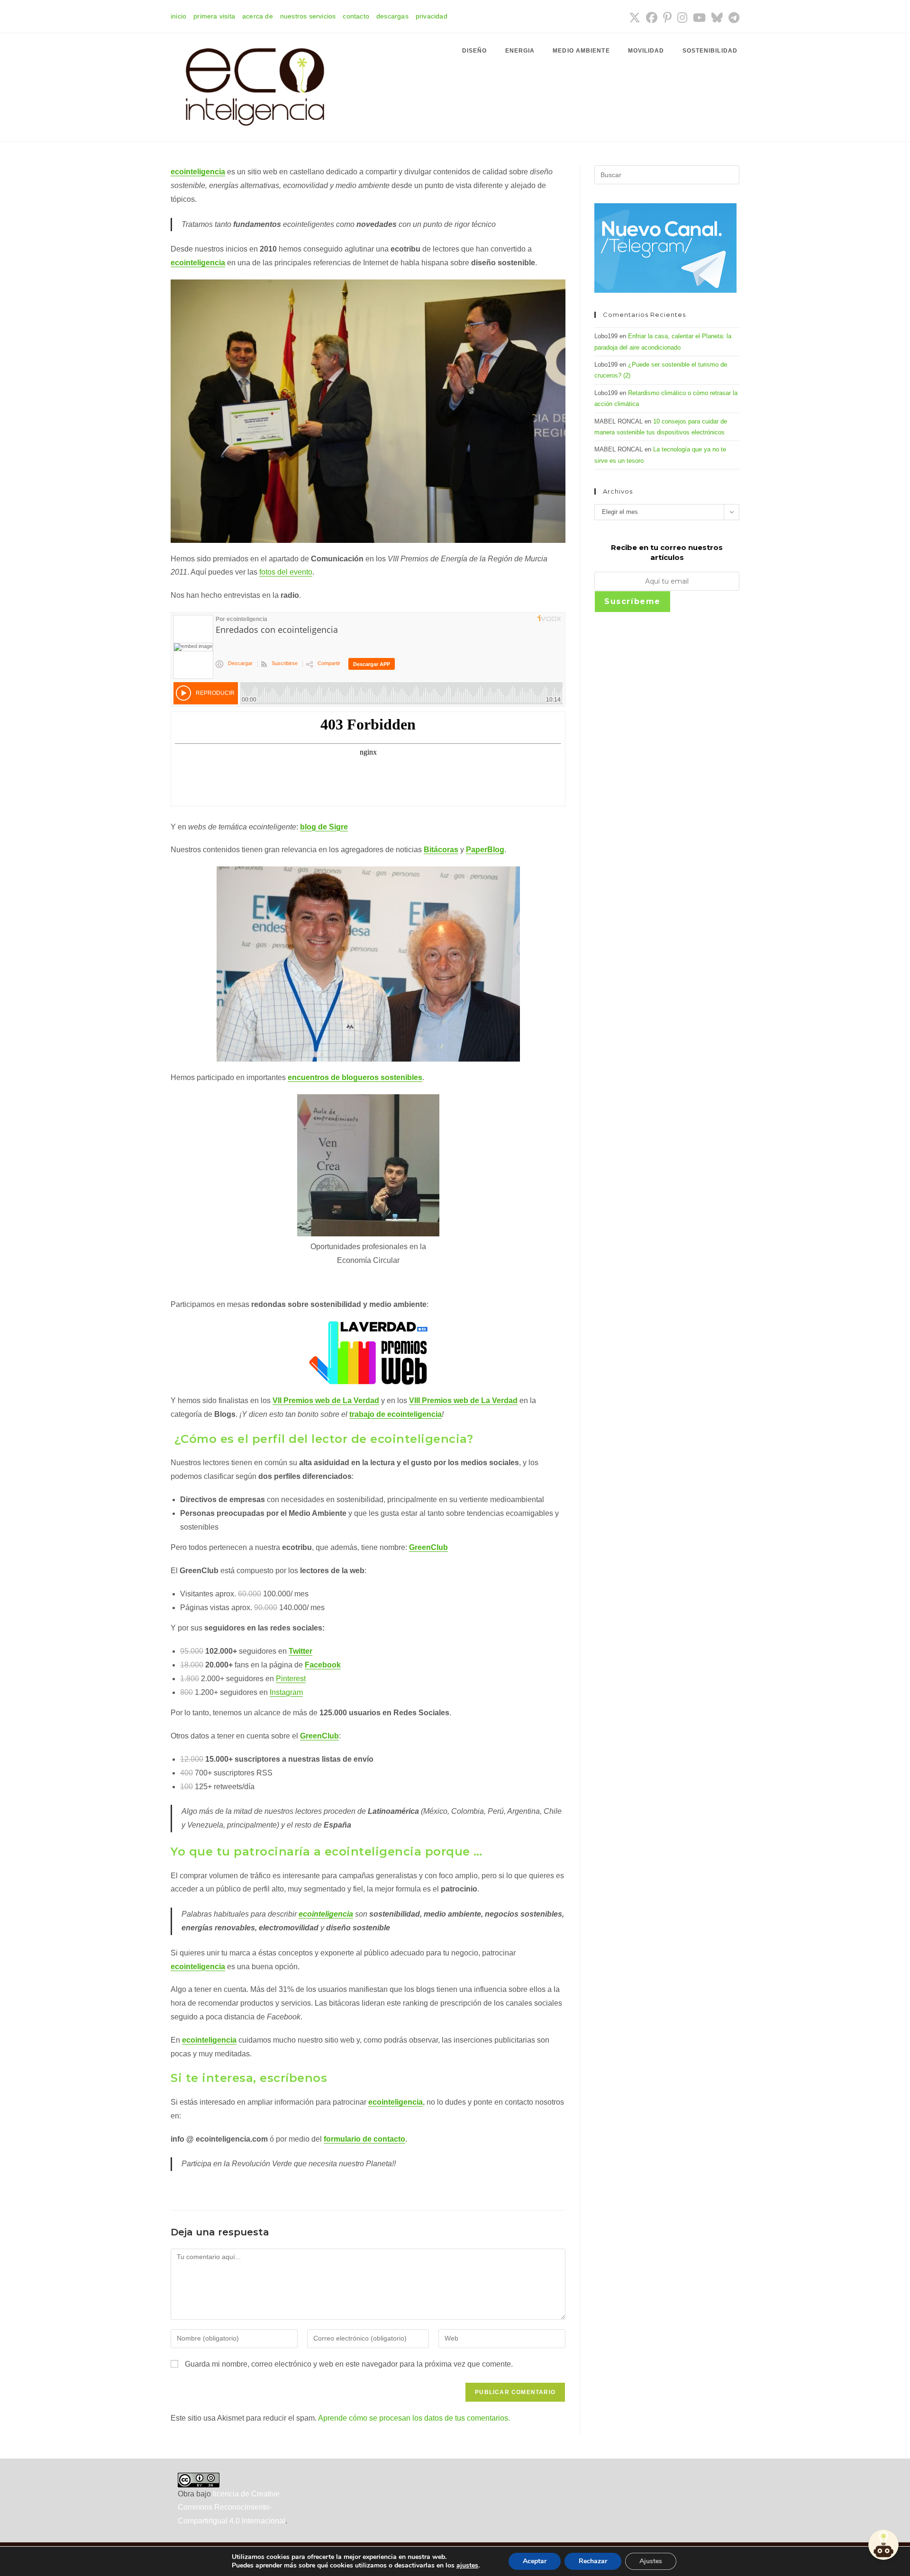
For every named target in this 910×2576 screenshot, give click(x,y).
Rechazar (593, 2561)
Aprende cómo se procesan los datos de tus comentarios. (414, 2418)
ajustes (467, 2566)
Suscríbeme (632, 601)
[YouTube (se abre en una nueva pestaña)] (699, 18)
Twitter (300, 1651)
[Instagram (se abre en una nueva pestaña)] (682, 18)
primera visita (214, 16)
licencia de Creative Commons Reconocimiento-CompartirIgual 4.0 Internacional (232, 2508)
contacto (356, 16)
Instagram (286, 1692)
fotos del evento (286, 572)
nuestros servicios (308, 16)
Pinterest (291, 1679)
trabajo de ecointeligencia (396, 1414)
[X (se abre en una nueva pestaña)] (635, 18)
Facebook (323, 1665)
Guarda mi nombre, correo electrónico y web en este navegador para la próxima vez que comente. (349, 2364)
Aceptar (535, 2561)
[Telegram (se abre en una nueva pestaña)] (733, 18)
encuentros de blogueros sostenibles (355, 1077)
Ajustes (651, 2561)
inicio (178, 16)
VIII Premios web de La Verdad (463, 1401)
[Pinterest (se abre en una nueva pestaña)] (667, 18)
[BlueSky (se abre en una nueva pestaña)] (717, 18)
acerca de (258, 16)
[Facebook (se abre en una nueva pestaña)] (652, 18)
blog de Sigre (324, 827)
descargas (392, 16)
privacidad (432, 16)
